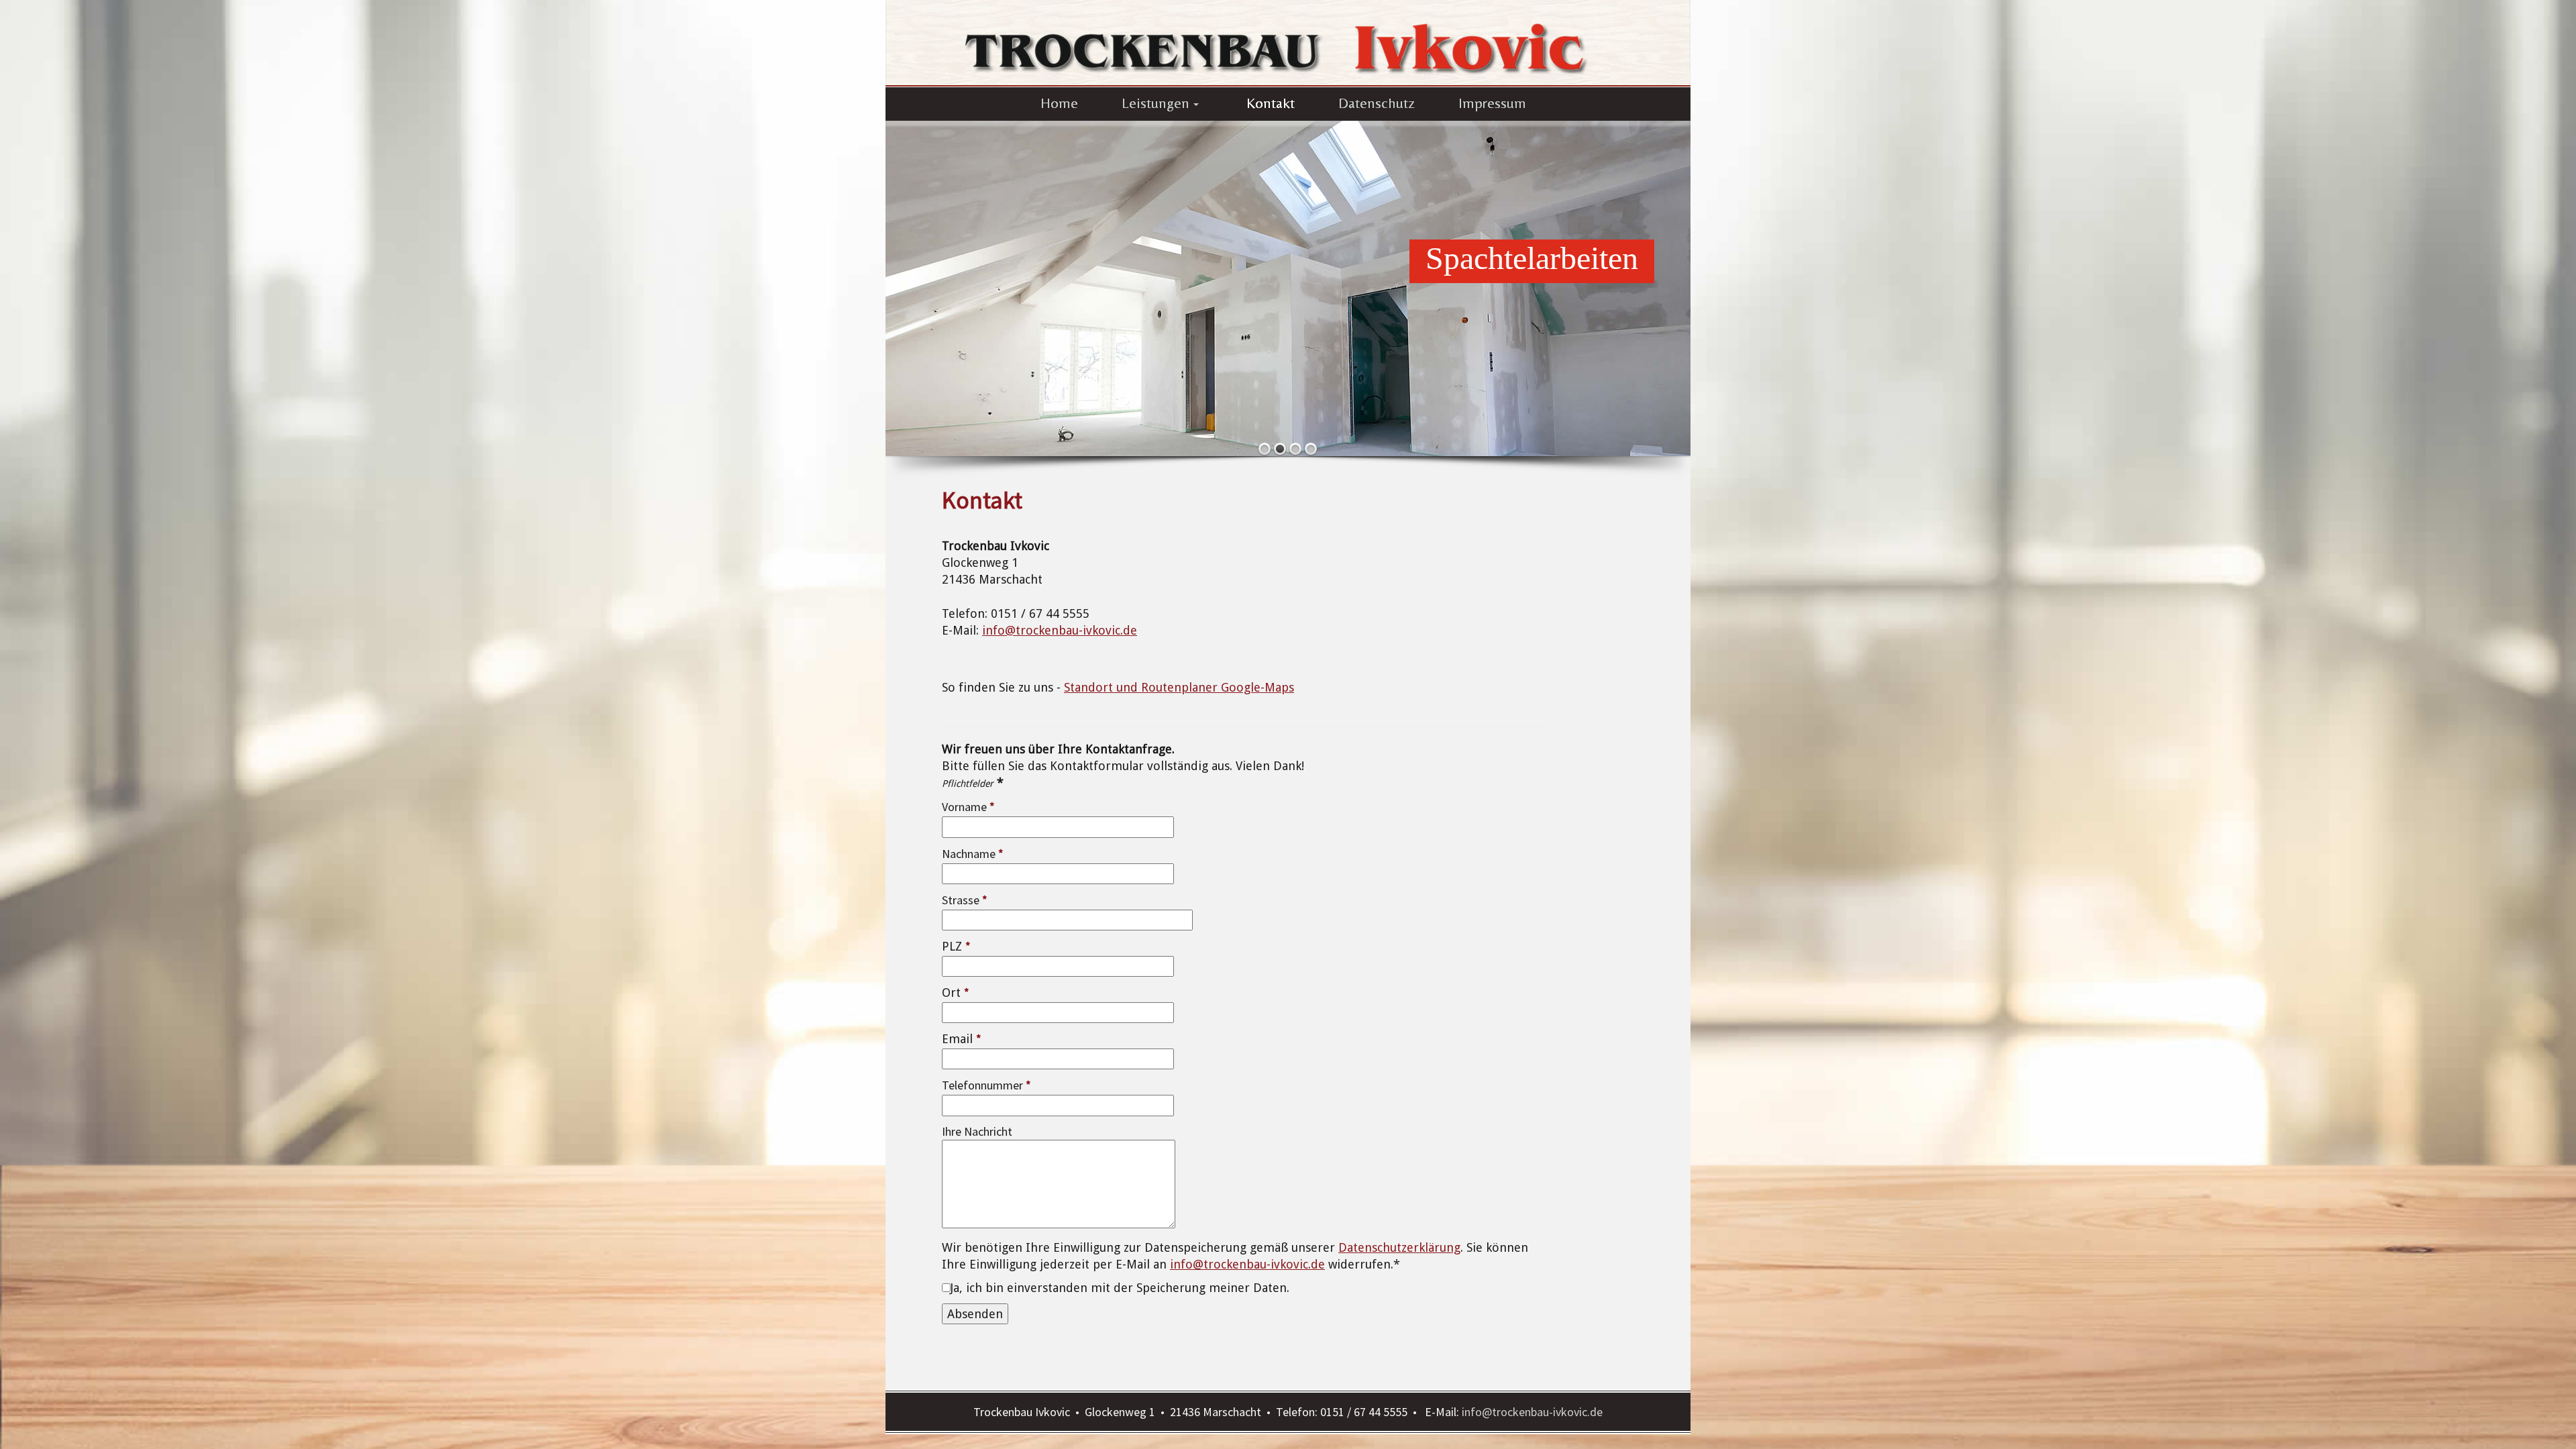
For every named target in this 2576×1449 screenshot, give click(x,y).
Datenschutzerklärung (1399, 1247)
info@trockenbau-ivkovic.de (1060, 630)
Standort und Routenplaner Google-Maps (1179, 687)
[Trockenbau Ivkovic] (1288, 42)
